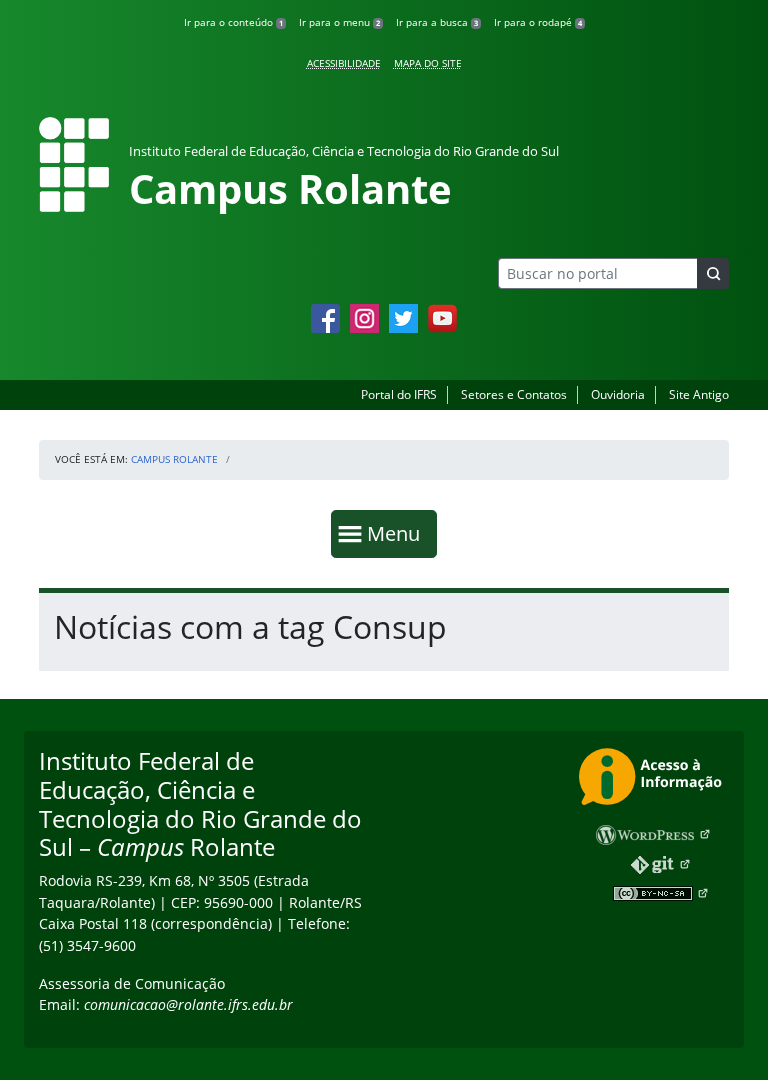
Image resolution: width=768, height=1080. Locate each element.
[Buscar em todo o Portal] (713, 273)
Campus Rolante (174, 459)
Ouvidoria (618, 394)
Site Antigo (699, 394)
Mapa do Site (428, 63)
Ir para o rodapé (538, 22)
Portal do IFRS (399, 394)
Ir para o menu (339, 22)
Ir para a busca (437, 22)
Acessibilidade (344, 63)
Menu (398, 533)
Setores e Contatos (514, 394)
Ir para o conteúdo (233, 22)
